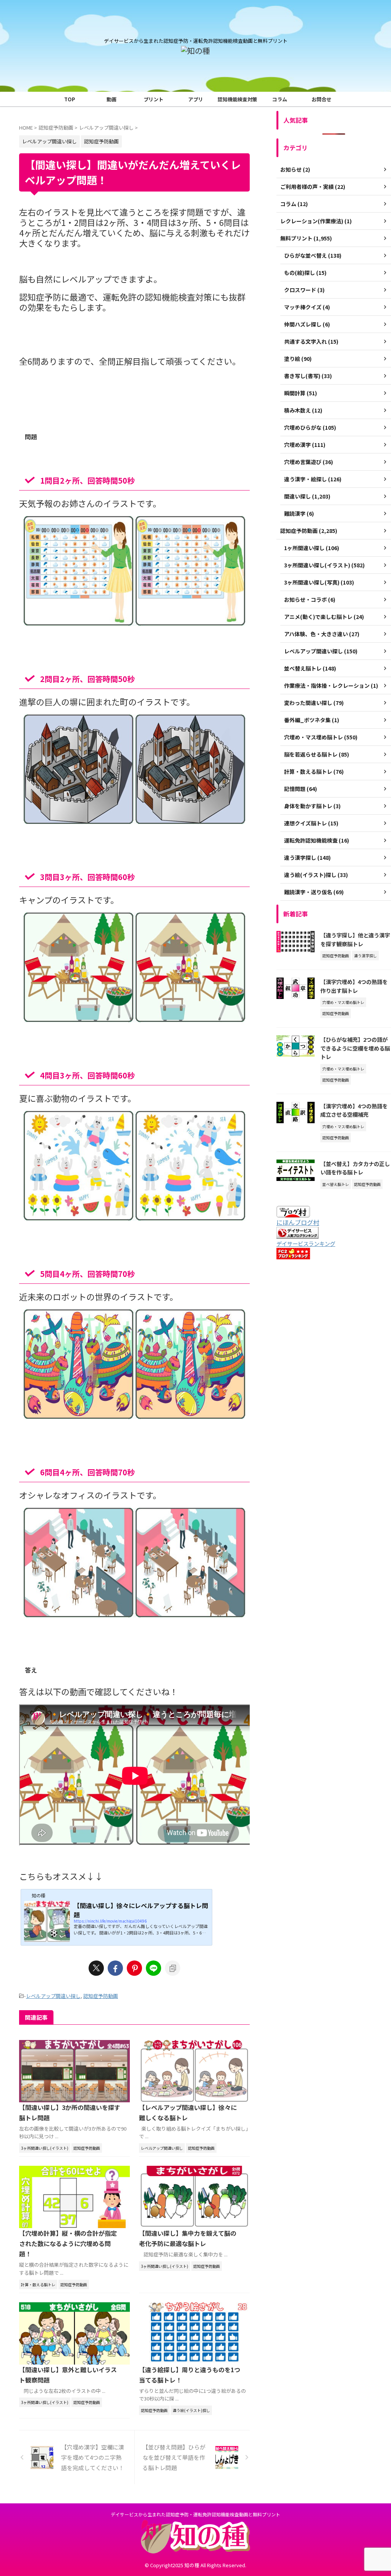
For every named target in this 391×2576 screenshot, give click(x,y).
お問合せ (322, 99)
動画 (111, 99)
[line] (153, 1968)
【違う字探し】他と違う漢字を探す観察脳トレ (355, 939)
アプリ (196, 99)
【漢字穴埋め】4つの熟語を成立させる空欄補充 (354, 1110)
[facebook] (115, 1968)
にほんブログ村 (298, 1222)
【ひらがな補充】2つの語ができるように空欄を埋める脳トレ (355, 1048)
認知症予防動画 (101, 1996)
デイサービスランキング (306, 1243)
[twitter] (96, 1968)
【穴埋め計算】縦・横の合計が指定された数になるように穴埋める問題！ (68, 2243)
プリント (153, 99)
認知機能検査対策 (238, 99)
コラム (280, 99)
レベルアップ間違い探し (53, 1996)
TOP (70, 99)
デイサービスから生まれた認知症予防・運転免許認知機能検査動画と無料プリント (195, 2514)
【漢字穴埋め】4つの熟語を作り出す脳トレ (354, 986)
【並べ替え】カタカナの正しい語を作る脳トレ (355, 1168)
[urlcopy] (173, 1968)
